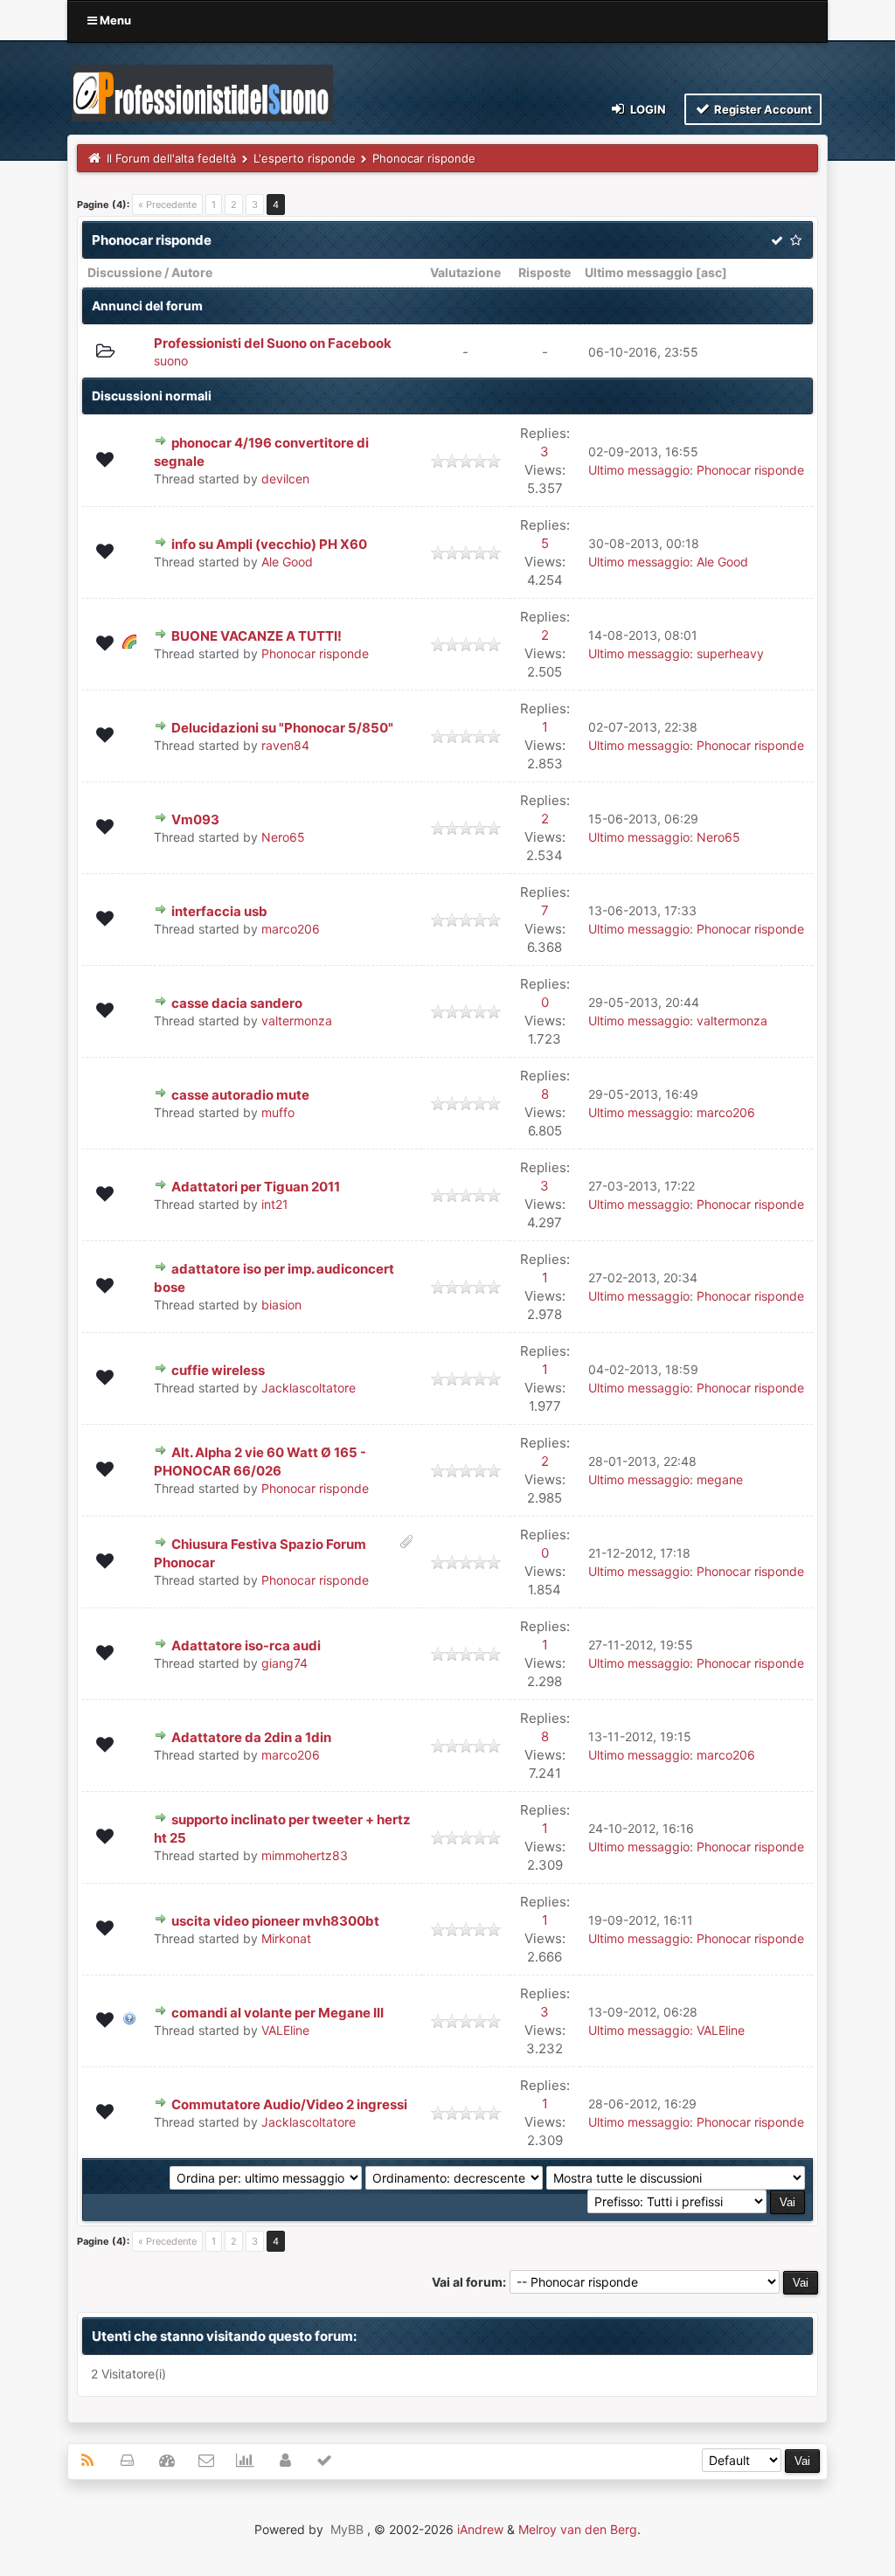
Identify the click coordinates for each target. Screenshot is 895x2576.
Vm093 (195, 819)
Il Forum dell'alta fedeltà (171, 158)
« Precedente (167, 205)
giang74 (284, 1663)
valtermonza (297, 1021)
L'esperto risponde (305, 158)
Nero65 (283, 837)
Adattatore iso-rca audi (246, 1646)
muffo (278, 1112)
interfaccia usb (219, 911)
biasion (281, 1305)
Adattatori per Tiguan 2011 (256, 1187)
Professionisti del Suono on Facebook (273, 343)
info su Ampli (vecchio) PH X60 (269, 544)
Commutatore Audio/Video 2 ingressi (289, 2104)
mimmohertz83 (305, 1855)
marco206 (291, 929)
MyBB (347, 2529)
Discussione (125, 272)
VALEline (285, 2030)
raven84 (285, 745)
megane (720, 1479)
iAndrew (480, 2529)
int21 (275, 1204)
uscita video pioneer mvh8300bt (275, 1921)
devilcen (285, 479)
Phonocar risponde (750, 470)
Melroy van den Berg (578, 2529)
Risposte (545, 272)
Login (647, 109)
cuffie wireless (218, 1370)
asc (711, 272)
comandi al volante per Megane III (278, 2013)
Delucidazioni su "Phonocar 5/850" (282, 728)
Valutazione (465, 272)
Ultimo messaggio (639, 272)
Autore (192, 272)
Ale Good (287, 562)
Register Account (762, 109)
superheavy (730, 653)
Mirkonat (286, 1938)
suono (171, 361)
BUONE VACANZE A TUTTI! (257, 636)
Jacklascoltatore (309, 1388)
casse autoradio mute (240, 1095)
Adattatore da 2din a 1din (251, 1737)
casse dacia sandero (237, 1003)
